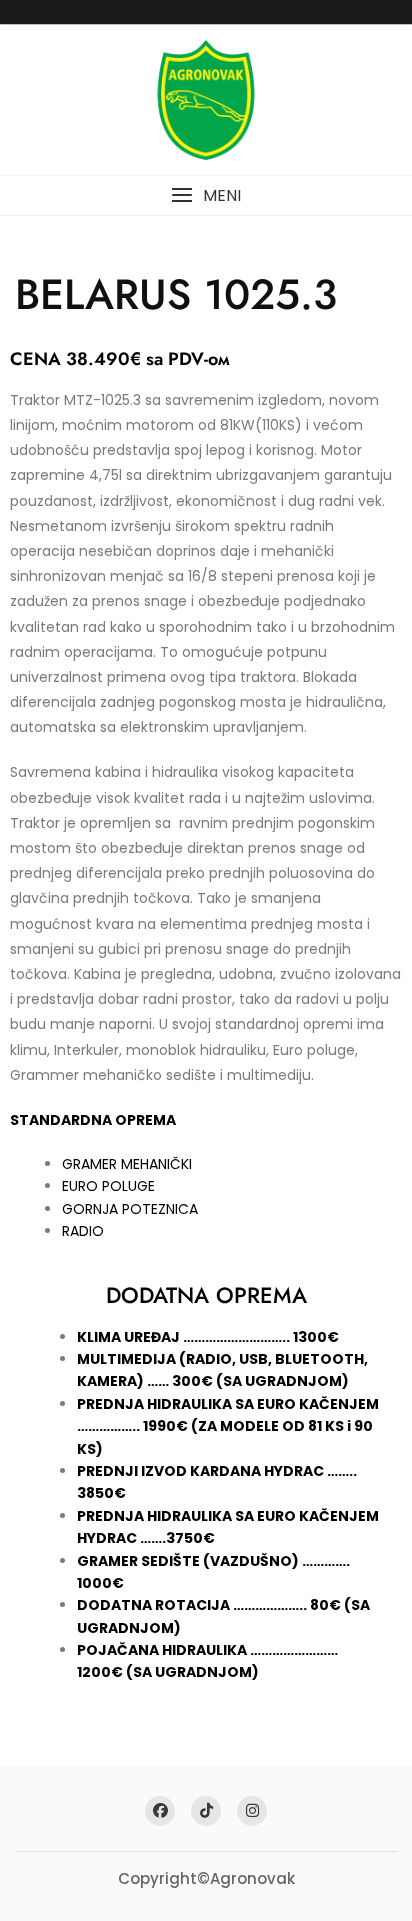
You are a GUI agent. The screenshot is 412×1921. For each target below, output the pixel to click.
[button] (206, 195)
